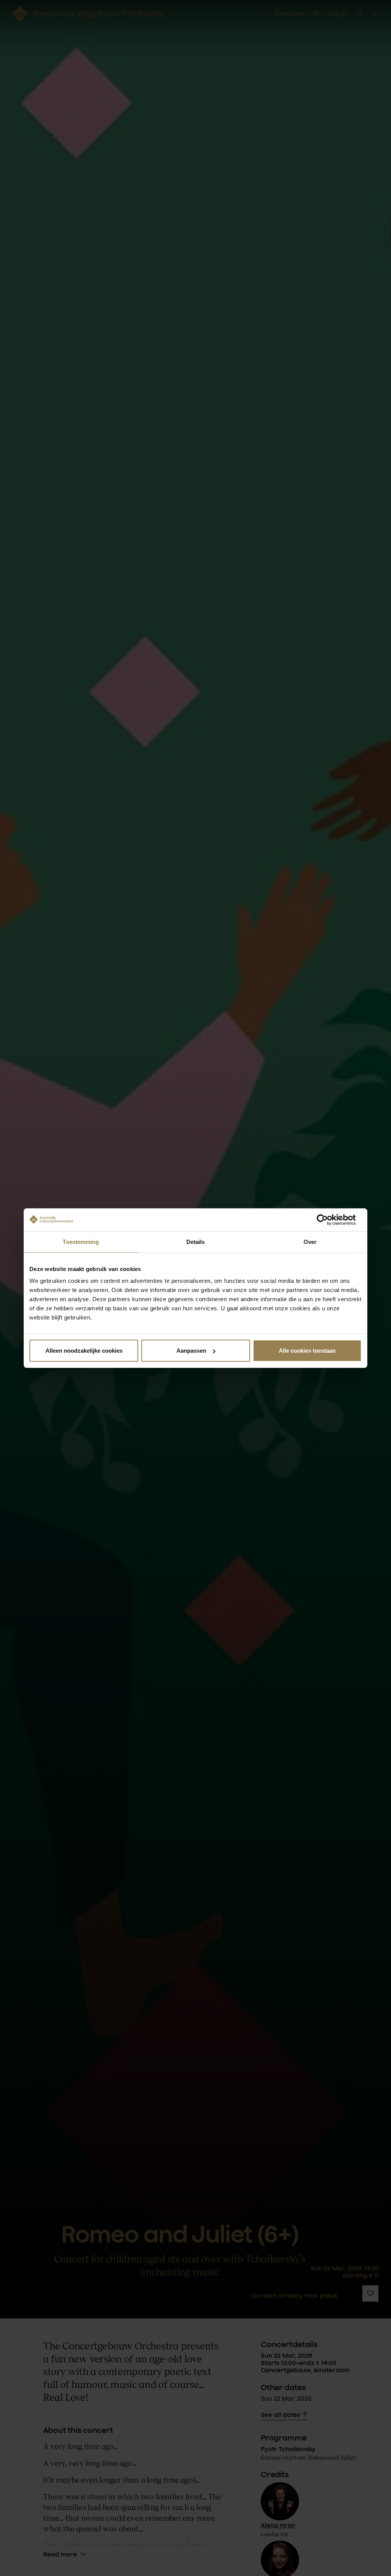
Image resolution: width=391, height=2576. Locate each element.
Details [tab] (196, 1241)
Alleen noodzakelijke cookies (84, 1351)
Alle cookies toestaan (307, 1351)
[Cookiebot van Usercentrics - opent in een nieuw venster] (328, 1220)
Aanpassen (191, 1351)
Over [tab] (310, 1241)
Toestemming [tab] (81, 1241)
